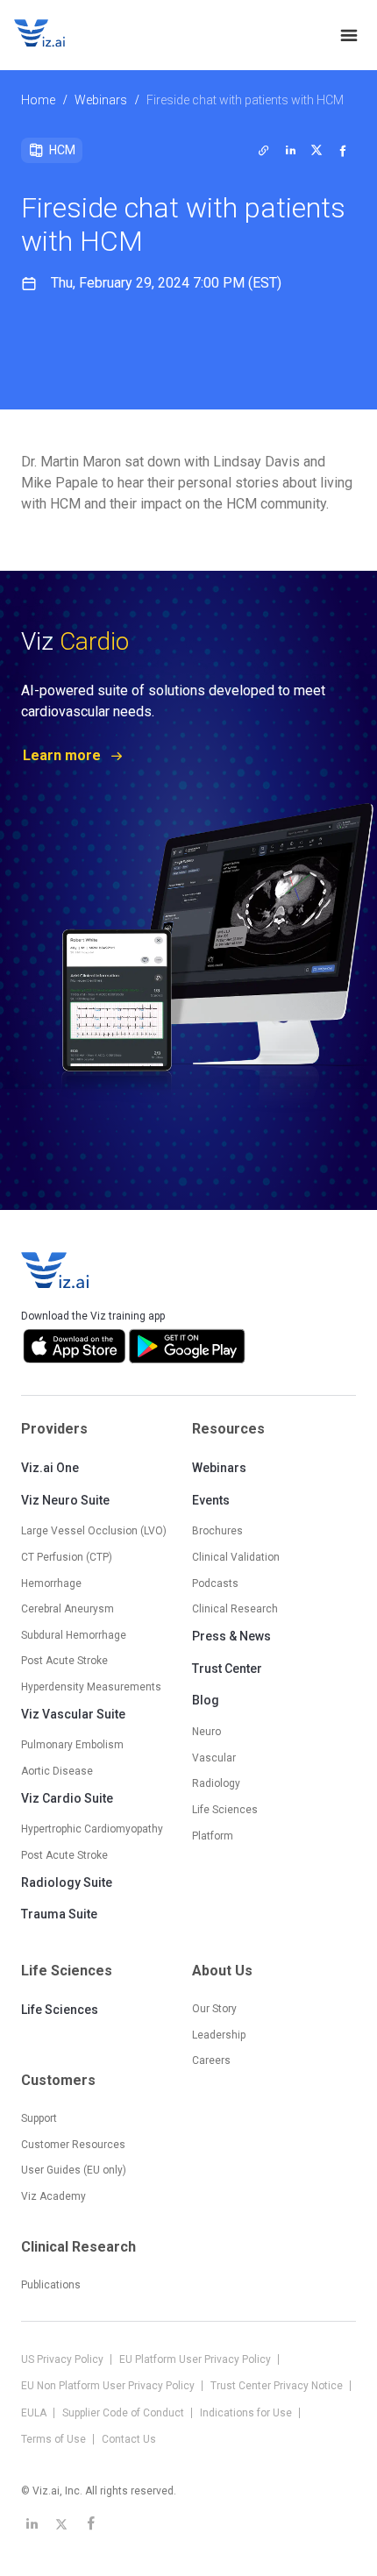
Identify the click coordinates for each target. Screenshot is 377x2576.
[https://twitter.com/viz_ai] (61, 2523)
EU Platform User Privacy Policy (196, 2359)
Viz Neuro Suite (65, 1500)
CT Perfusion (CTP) (67, 1557)
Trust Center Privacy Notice (278, 2386)
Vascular (214, 1758)
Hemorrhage (51, 1583)
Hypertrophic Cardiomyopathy (92, 1829)
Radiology (216, 1783)
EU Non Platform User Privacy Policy (109, 2386)
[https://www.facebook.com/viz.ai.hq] (91, 2523)
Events (211, 1500)
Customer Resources (73, 2145)
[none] (349, 35)
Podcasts (215, 1583)
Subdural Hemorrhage (74, 1635)
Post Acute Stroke (64, 1661)
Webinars (101, 100)
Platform (213, 1836)
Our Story (214, 2009)
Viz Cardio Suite (67, 1798)
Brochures (217, 1531)
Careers (211, 2060)
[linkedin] (290, 150)
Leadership (219, 2035)
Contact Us (129, 2439)
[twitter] (264, 150)
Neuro (206, 1732)
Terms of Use (55, 2439)
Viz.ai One (50, 1468)
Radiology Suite (67, 1882)
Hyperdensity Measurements (91, 1687)
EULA (35, 2413)
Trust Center (227, 1669)
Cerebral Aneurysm (68, 1609)
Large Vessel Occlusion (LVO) (94, 1531)
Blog (206, 1700)
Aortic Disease (57, 1771)
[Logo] (58, 35)
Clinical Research (235, 1609)
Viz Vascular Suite (73, 1714)
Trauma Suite (59, 1914)
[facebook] (343, 150)
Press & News (231, 1636)
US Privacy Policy (64, 2359)
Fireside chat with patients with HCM (245, 100)
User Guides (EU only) (74, 2170)
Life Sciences (60, 2010)
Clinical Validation (236, 1557)
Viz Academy (53, 2196)
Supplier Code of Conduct (124, 2413)
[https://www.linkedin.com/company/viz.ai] (32, 2523)
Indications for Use (247, 2413)
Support (39, 2118)
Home (38, 100)
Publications (51, 2285)
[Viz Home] (56, 1270)
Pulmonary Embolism (72, 1745)
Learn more (62, 755)
